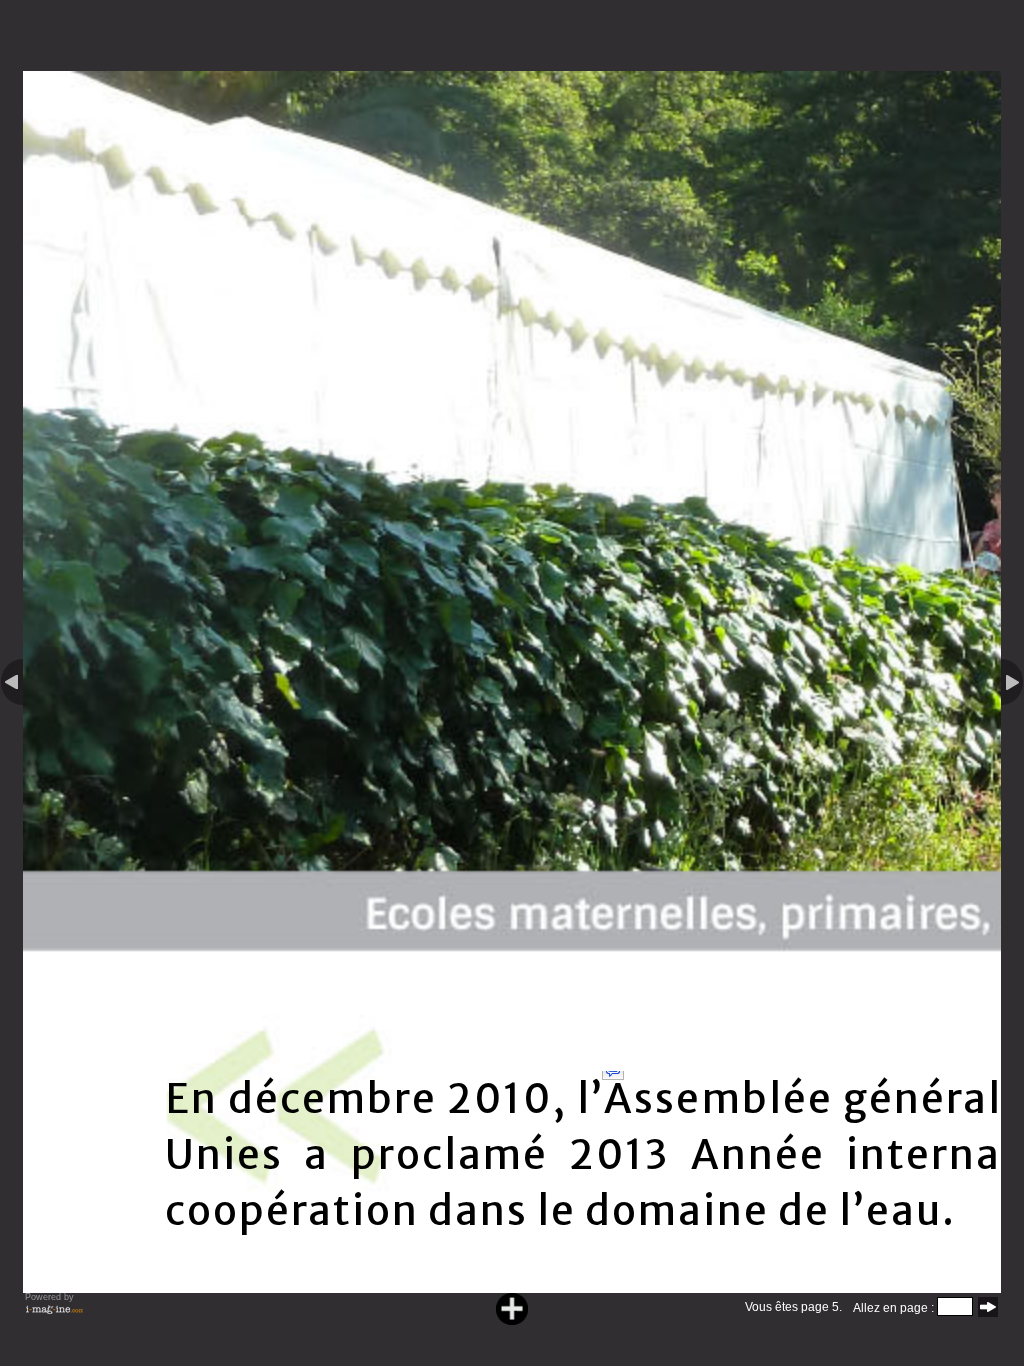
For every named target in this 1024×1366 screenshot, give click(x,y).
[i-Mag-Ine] (54, 1314)
